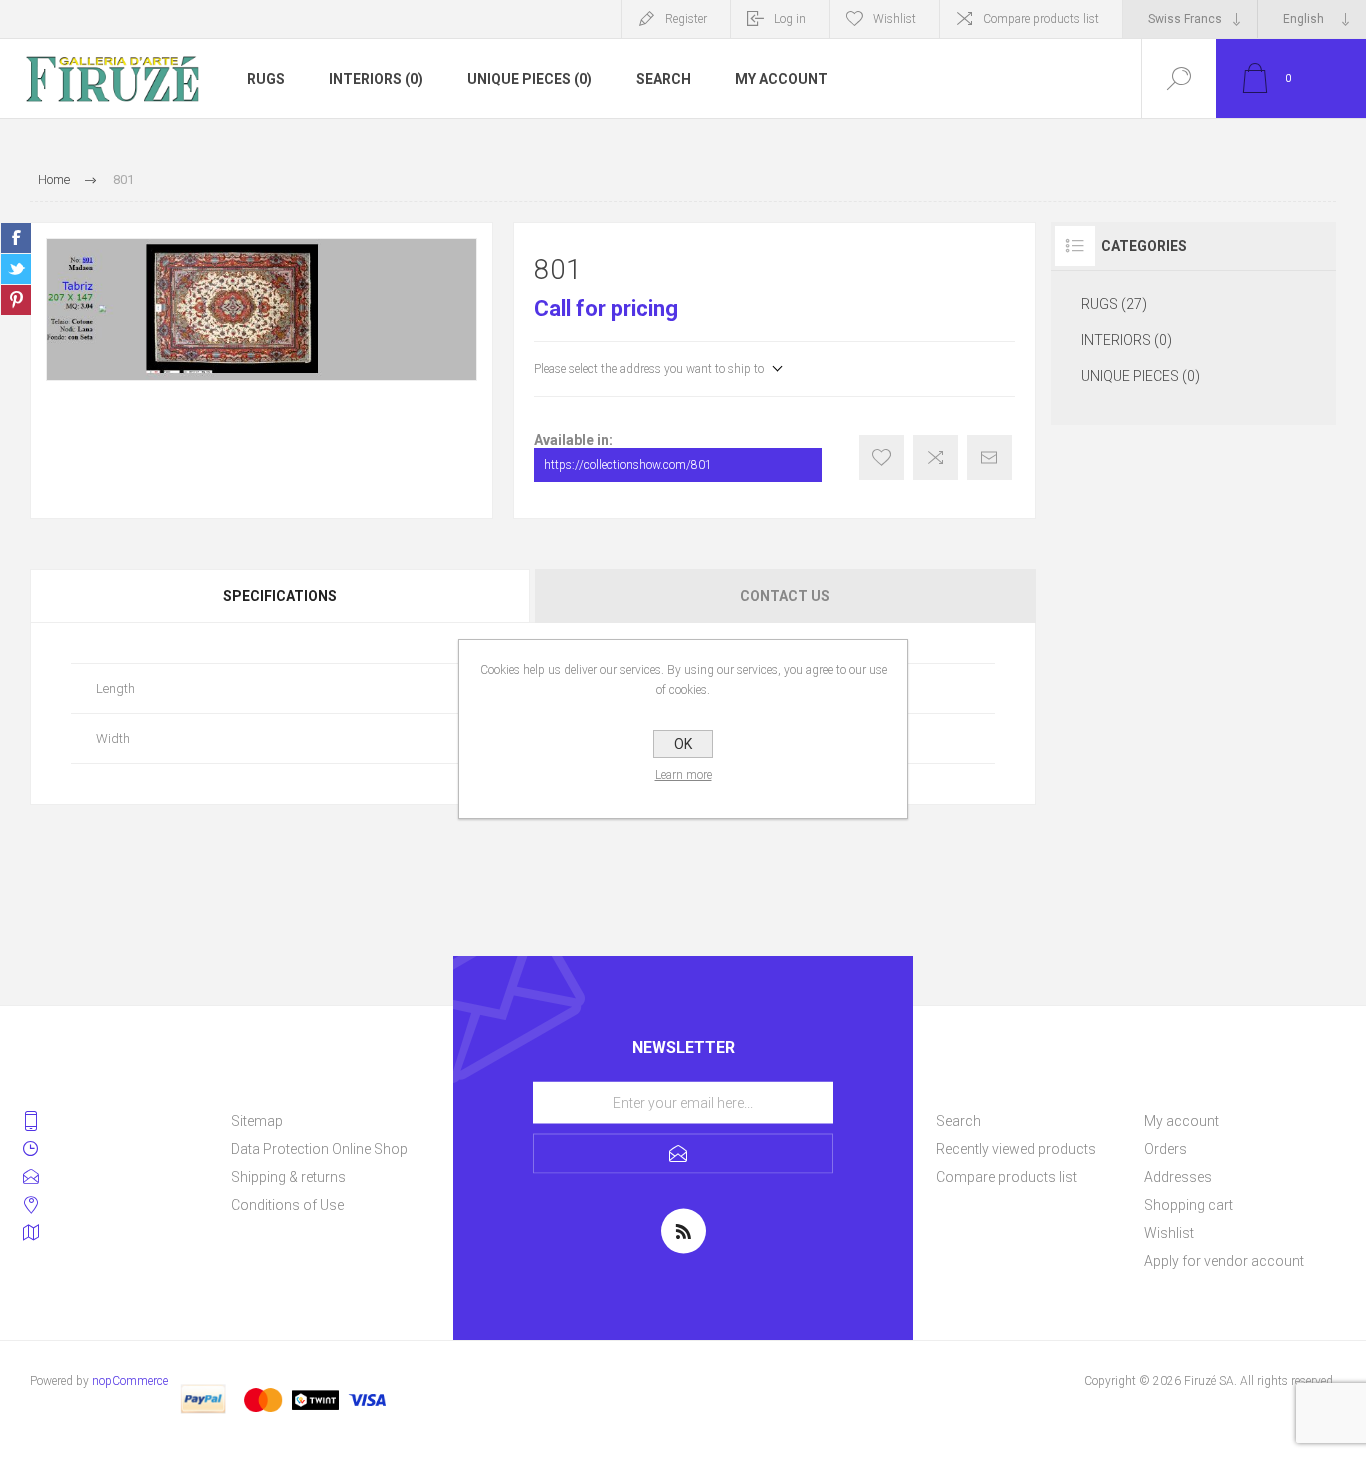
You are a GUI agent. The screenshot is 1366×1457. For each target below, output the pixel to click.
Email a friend (989, 457)
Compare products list (1041, 19)
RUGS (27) (1114, 304)
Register (686, 19)
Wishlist (1169, 1233)
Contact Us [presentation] (785, 596)
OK (683, 744)
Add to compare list (935, 457)
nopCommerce (130, 1381)
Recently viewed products (1016, 1149)
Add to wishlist (881, 457)
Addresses (1178, 1177)
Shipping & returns (288, 1177)
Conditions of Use (287, 1205)
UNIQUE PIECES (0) (529, 79)
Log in (790, 19)
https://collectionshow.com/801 (628, 465)
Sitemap (257, 1121)
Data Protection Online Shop (319, 1149)
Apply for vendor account (1224, 1261)
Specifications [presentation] (280, 596)
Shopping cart (1188, 1205)
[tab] (281, 596)
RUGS (266, 79)
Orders (1165, 1149)
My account (781, 79)
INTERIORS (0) (376, 79)
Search (663, 79)
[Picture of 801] (261, 309)
